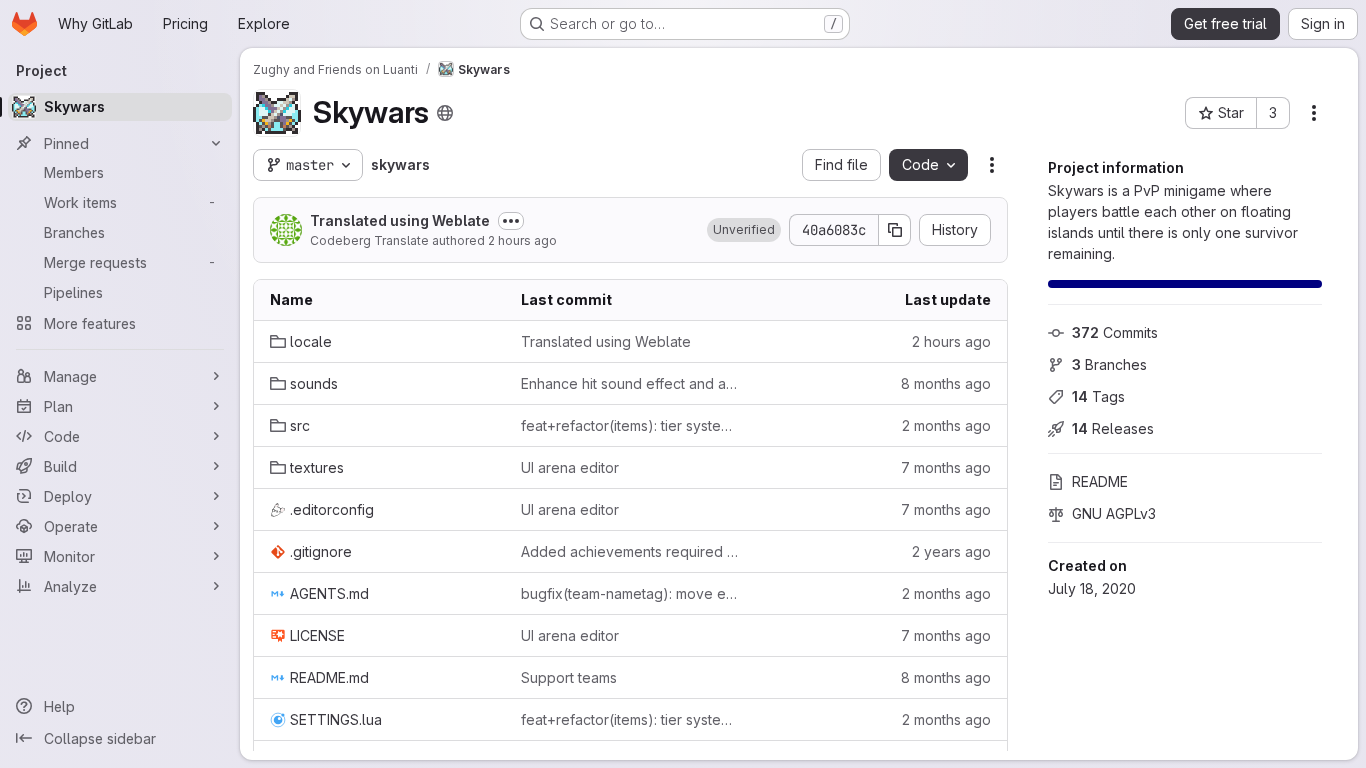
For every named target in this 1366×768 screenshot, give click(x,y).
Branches (1109, 364)
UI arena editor (570, 467)
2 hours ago (522, 240)
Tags (1098, 396)
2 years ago (951, 551)
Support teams (569, 677)
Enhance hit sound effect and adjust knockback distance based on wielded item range (630, 383)
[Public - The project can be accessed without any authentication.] (445, 113)
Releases (1113, 428)
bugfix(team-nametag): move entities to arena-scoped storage (630, 593)
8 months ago (946, 383)
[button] (744, 230)
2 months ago (946, 425)
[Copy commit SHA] (895, 230)
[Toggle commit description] (511, 221)
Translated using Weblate (400, 220)
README (1100, 481)
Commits (1115, 332)
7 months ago (946, 467)
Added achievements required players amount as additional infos (630, 551)
